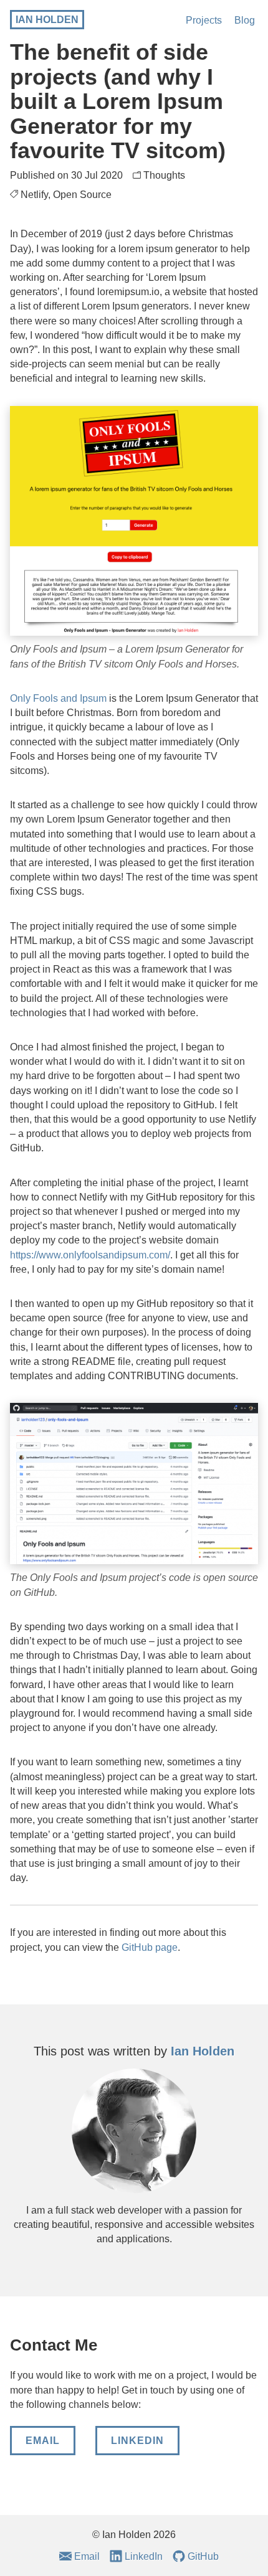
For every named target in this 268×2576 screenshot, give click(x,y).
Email (43, 2441)
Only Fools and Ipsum (58, 698)
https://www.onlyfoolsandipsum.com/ (90, 1255)
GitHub (203, 2556)
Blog (245, 20)
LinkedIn (137, 2441)
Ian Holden (47, 20)
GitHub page (150, 1947)
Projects (204, 20)
